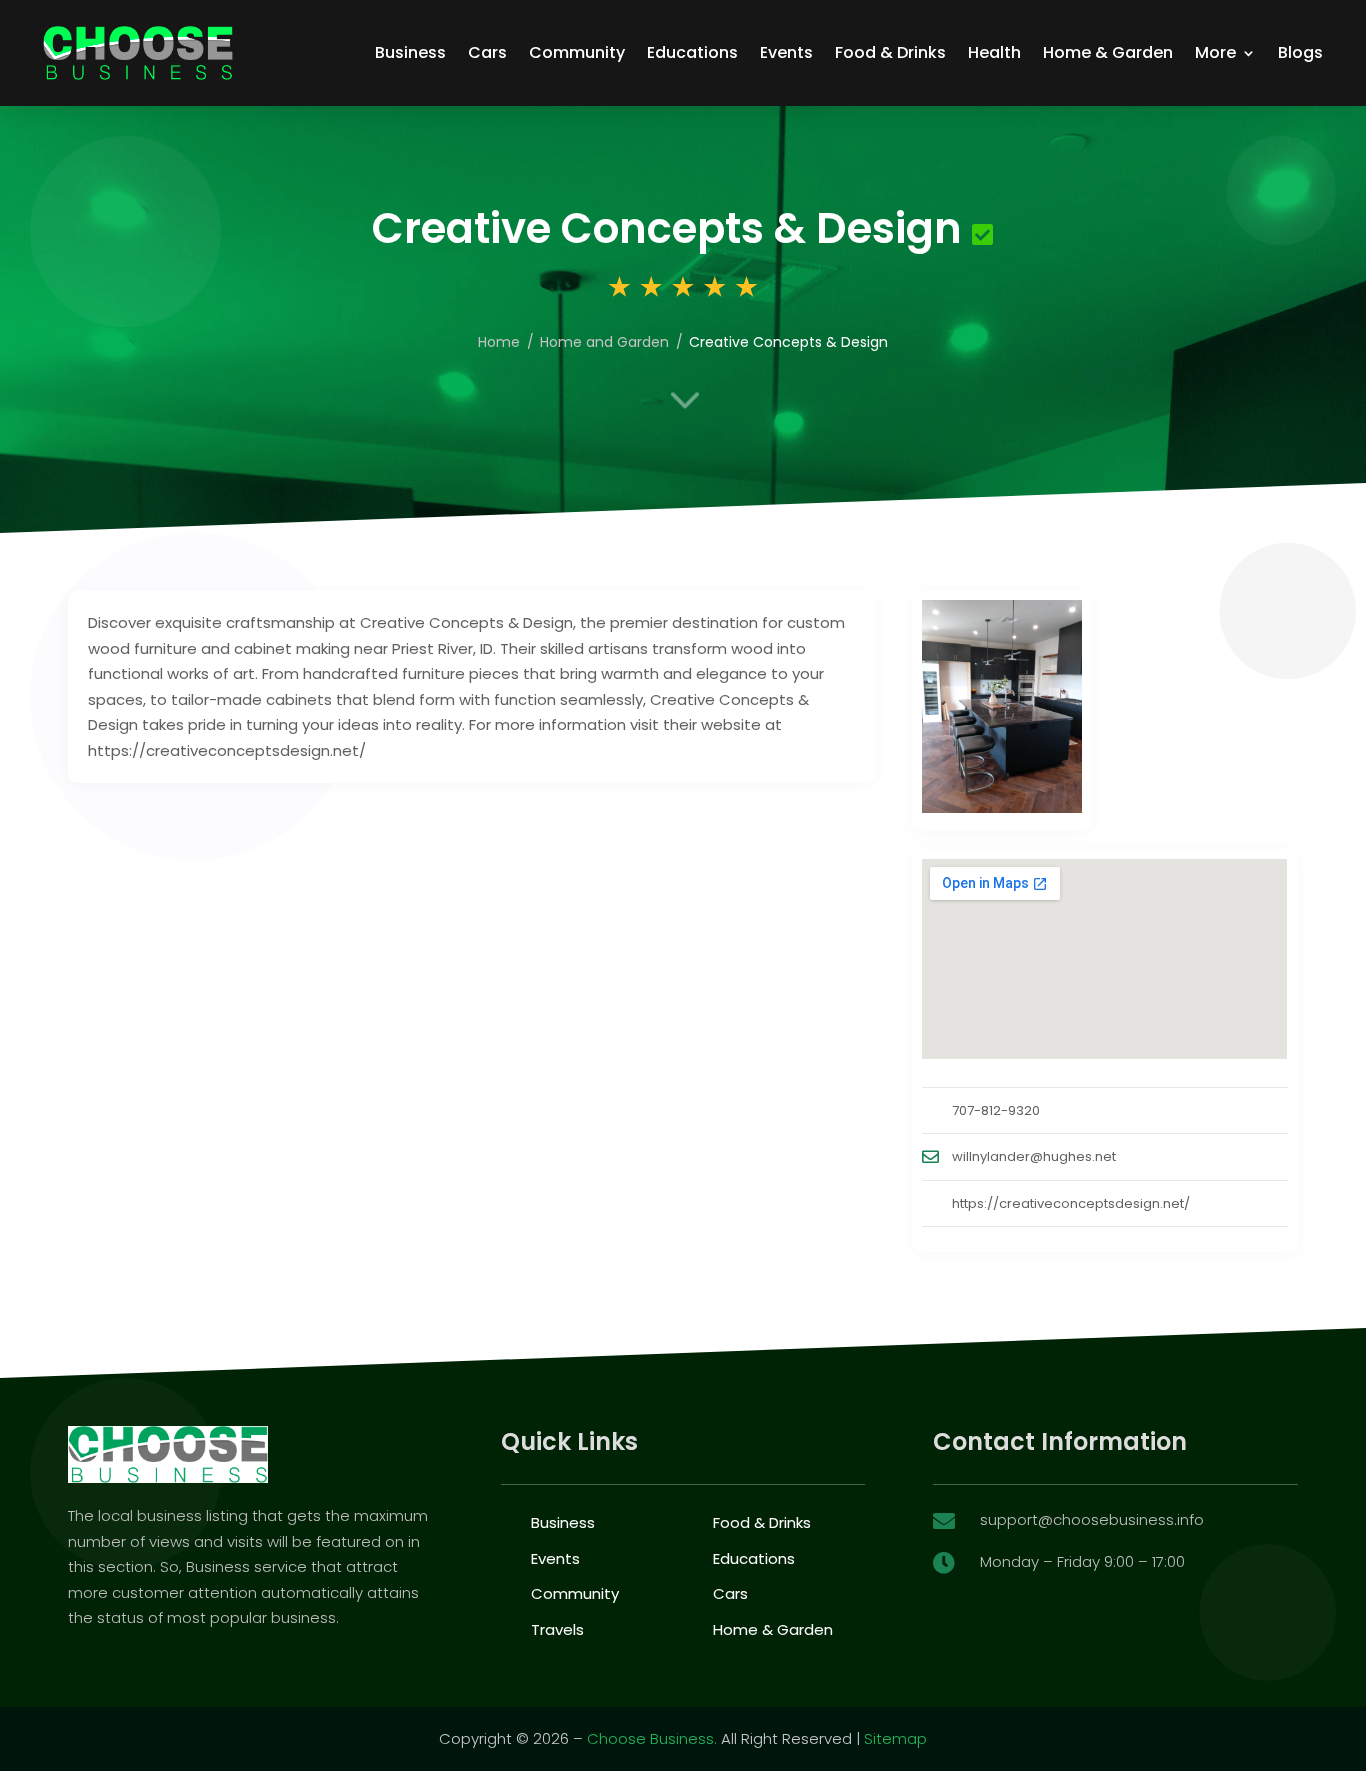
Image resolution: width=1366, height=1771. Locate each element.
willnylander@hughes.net (1034, 1156)
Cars (487, 52)
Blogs (1300, 52)
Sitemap (895, 1738)
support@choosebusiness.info (1092, 1519)
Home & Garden (1108, 52)
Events (786, 52)
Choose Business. (652, 1738)
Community (577, 52)
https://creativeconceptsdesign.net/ (1071, 1203)
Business (410, 52)
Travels (557, 1629)
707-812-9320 (996, 1110)
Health (994, 52)
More (1215, 52)
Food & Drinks (890, 52)
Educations (692, 52)
